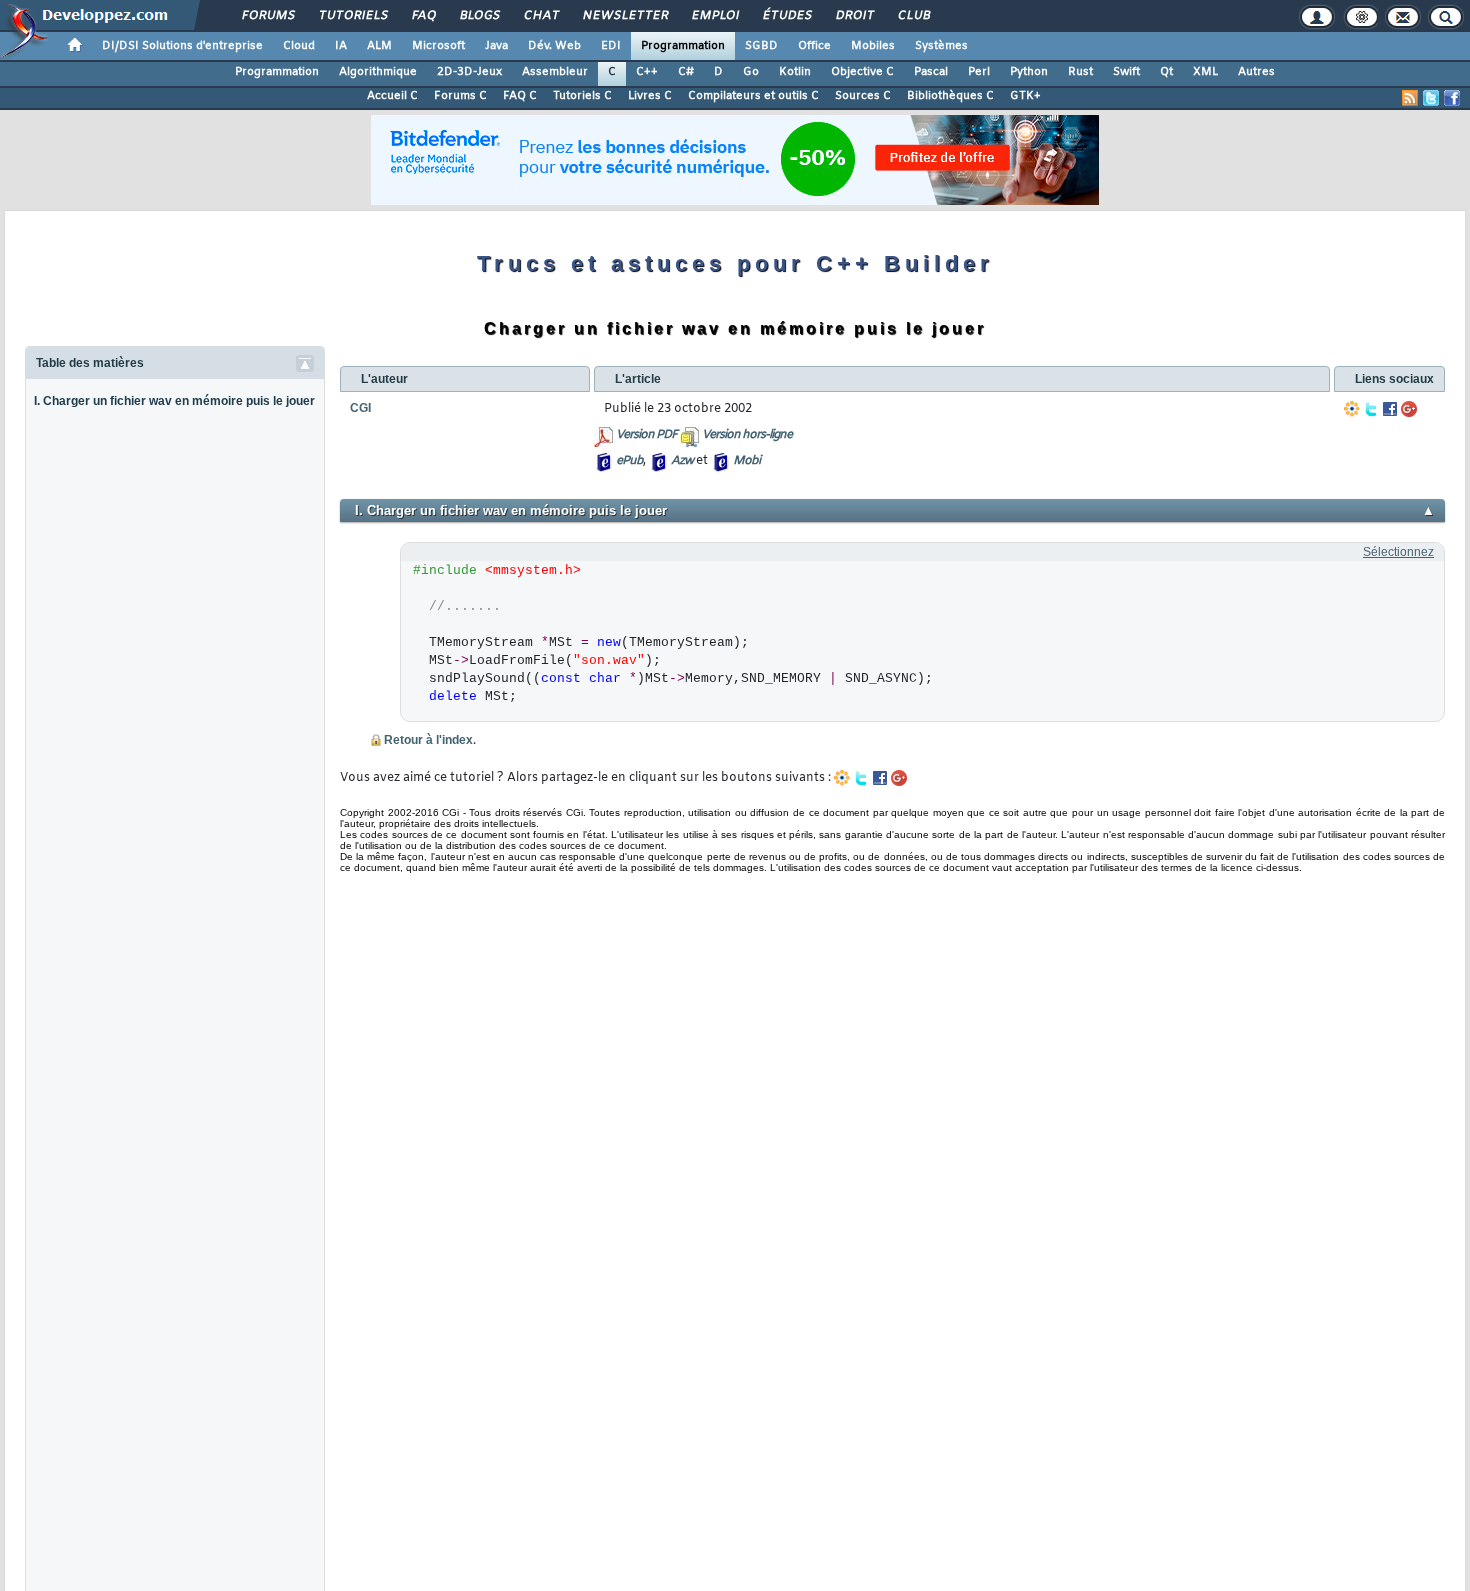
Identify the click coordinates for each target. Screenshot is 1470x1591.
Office (814, 46)
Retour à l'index (428, 740)
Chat (540, 16)
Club (913, 16)
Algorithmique (378, 72)
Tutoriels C (582, 96)
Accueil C (392, 96)
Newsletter (624, 16)
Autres (1256, 72)
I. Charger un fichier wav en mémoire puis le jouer (174, 401)
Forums (267, 16)
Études (786, 16)
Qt (1166, 72)
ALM (379, 46)
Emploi (714, 16)
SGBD (761, 46)
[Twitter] (1371, 409)
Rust (1080, 72)
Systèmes (941, 46)
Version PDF (646, 435)
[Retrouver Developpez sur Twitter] (1431, 98)
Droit (854, 16)
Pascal (931, 72)
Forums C (460, 96)
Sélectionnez (1398, 552)
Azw (682, 461)
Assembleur (555, 72)
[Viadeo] (1352, 409)
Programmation (683, 46)
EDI (611, 46)
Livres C (650, 96)
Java (496, 46)
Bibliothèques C (950, 96)
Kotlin (795, 72)
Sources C (863, 96)
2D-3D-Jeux (469, 72)
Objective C (862, 72)
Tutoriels (352, 16)
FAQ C (520, 96)
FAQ (423, 16)
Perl (979, 72)
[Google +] (1409, 409)
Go (751, 72)
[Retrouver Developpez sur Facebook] (1452, 98)
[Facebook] (1390, 409)
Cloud (299, 46)
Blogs (479, 16)
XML (1205, 72)
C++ (647, 72)
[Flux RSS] (1410, 98)
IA (341, 46)
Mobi (746, 461)
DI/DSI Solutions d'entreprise (182, 46)
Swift (1126, 72)
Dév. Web (554, 46)
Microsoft (438, 46)
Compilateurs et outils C (753, 96)
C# (686, 72)
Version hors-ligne (747, 435)
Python (1029, 72)
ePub (629, 461)
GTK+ (1025, 96)
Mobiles (873, 46)
